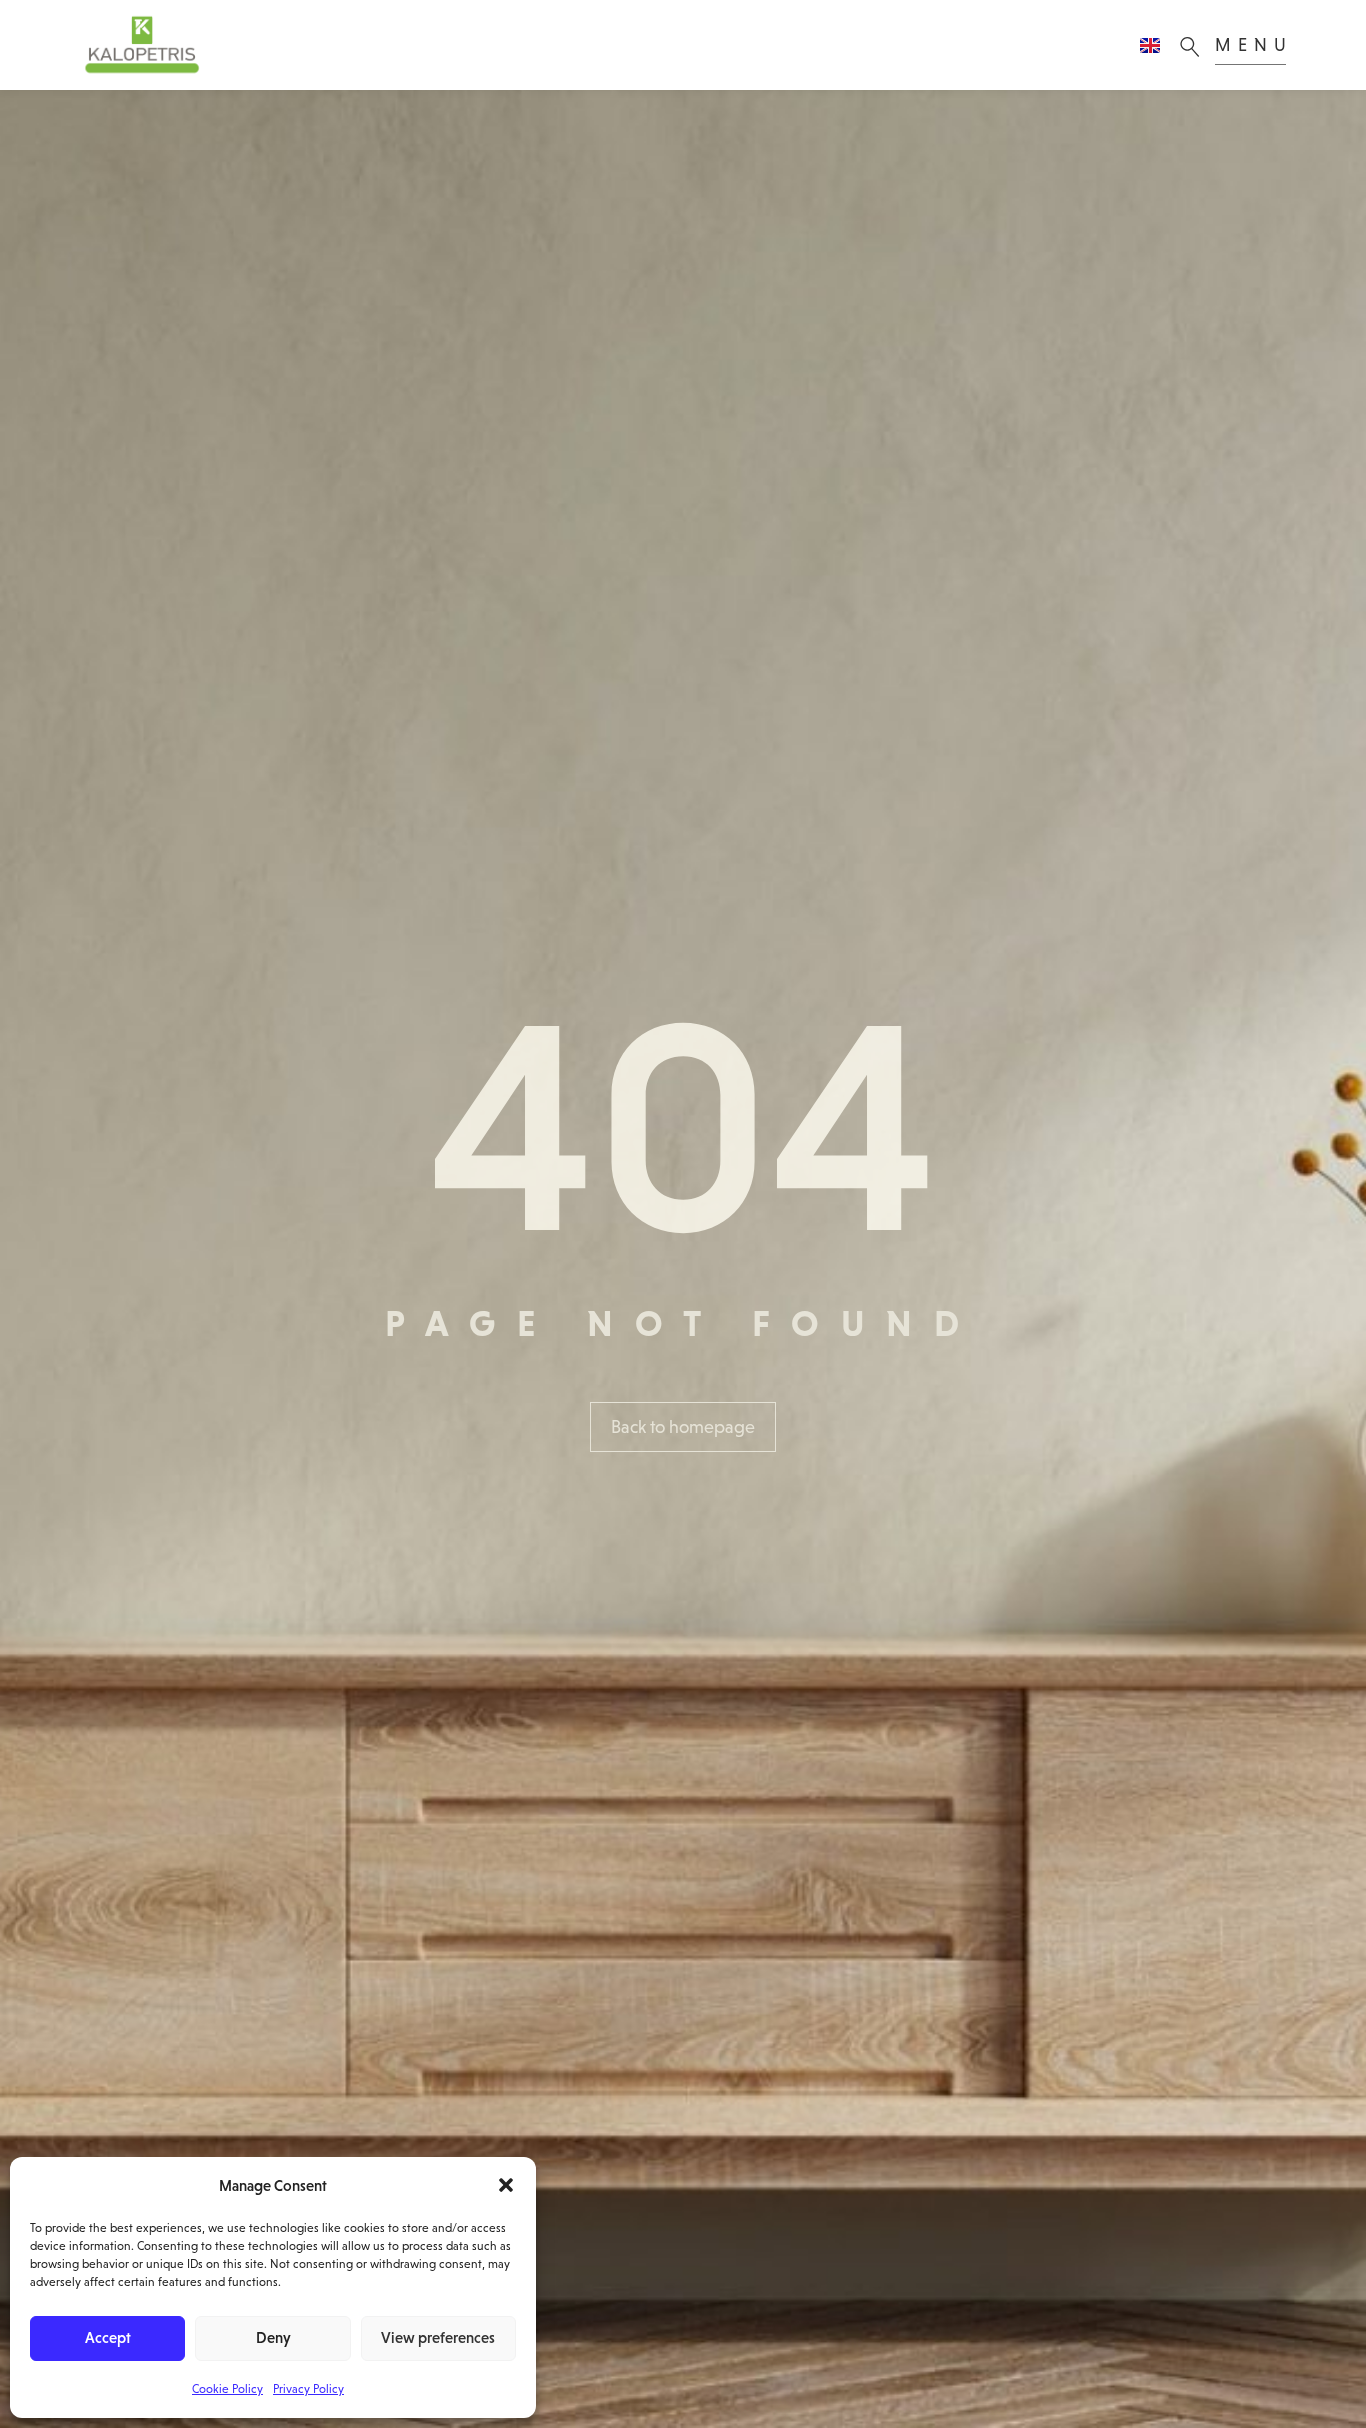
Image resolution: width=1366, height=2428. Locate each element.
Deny (273, 2337)
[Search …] (1195, 45)
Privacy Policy (308, 2389)
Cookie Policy (227, 2389)
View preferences (438, 2337)
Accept (108, 2337)
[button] (506, 2185)
